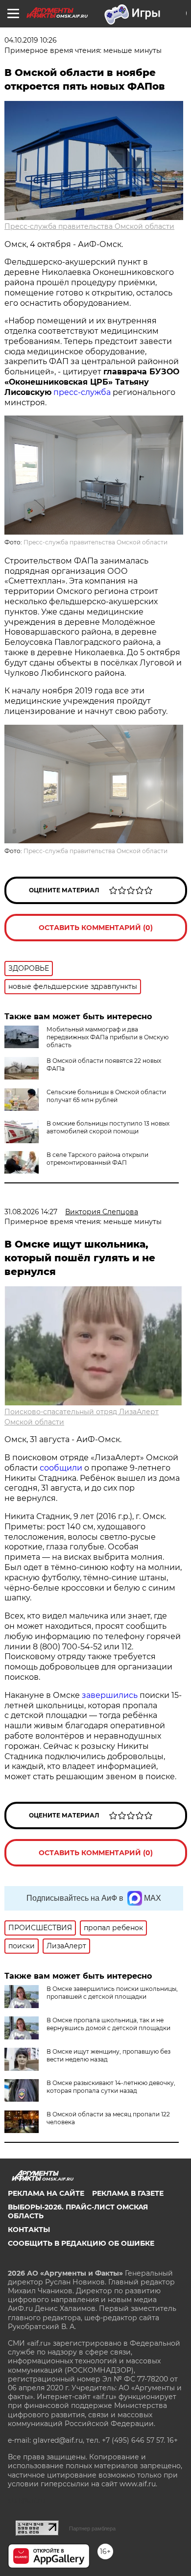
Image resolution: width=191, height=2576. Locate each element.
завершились (110, 1695)
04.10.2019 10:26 (31, 40)
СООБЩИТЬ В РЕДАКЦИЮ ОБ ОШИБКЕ (81, 2243)
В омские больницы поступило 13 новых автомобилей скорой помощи (108, 1127)
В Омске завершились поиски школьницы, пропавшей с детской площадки (112, 1993)
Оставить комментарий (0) (96, 928)
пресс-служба (82, 392)
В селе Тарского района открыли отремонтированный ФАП (97, 1159)
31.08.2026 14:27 (31, 1212)
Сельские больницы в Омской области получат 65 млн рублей (106, 1096)
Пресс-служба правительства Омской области (89, 226)
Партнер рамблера (92, 2528)
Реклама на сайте (46, 2193)
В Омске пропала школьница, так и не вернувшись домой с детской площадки (108, 2024)
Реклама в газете (128, 2193)
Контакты (29, 2230)
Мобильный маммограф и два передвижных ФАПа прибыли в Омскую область (107, 1037)
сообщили (61, 1468)
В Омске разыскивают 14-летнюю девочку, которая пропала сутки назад (111, 2087)
